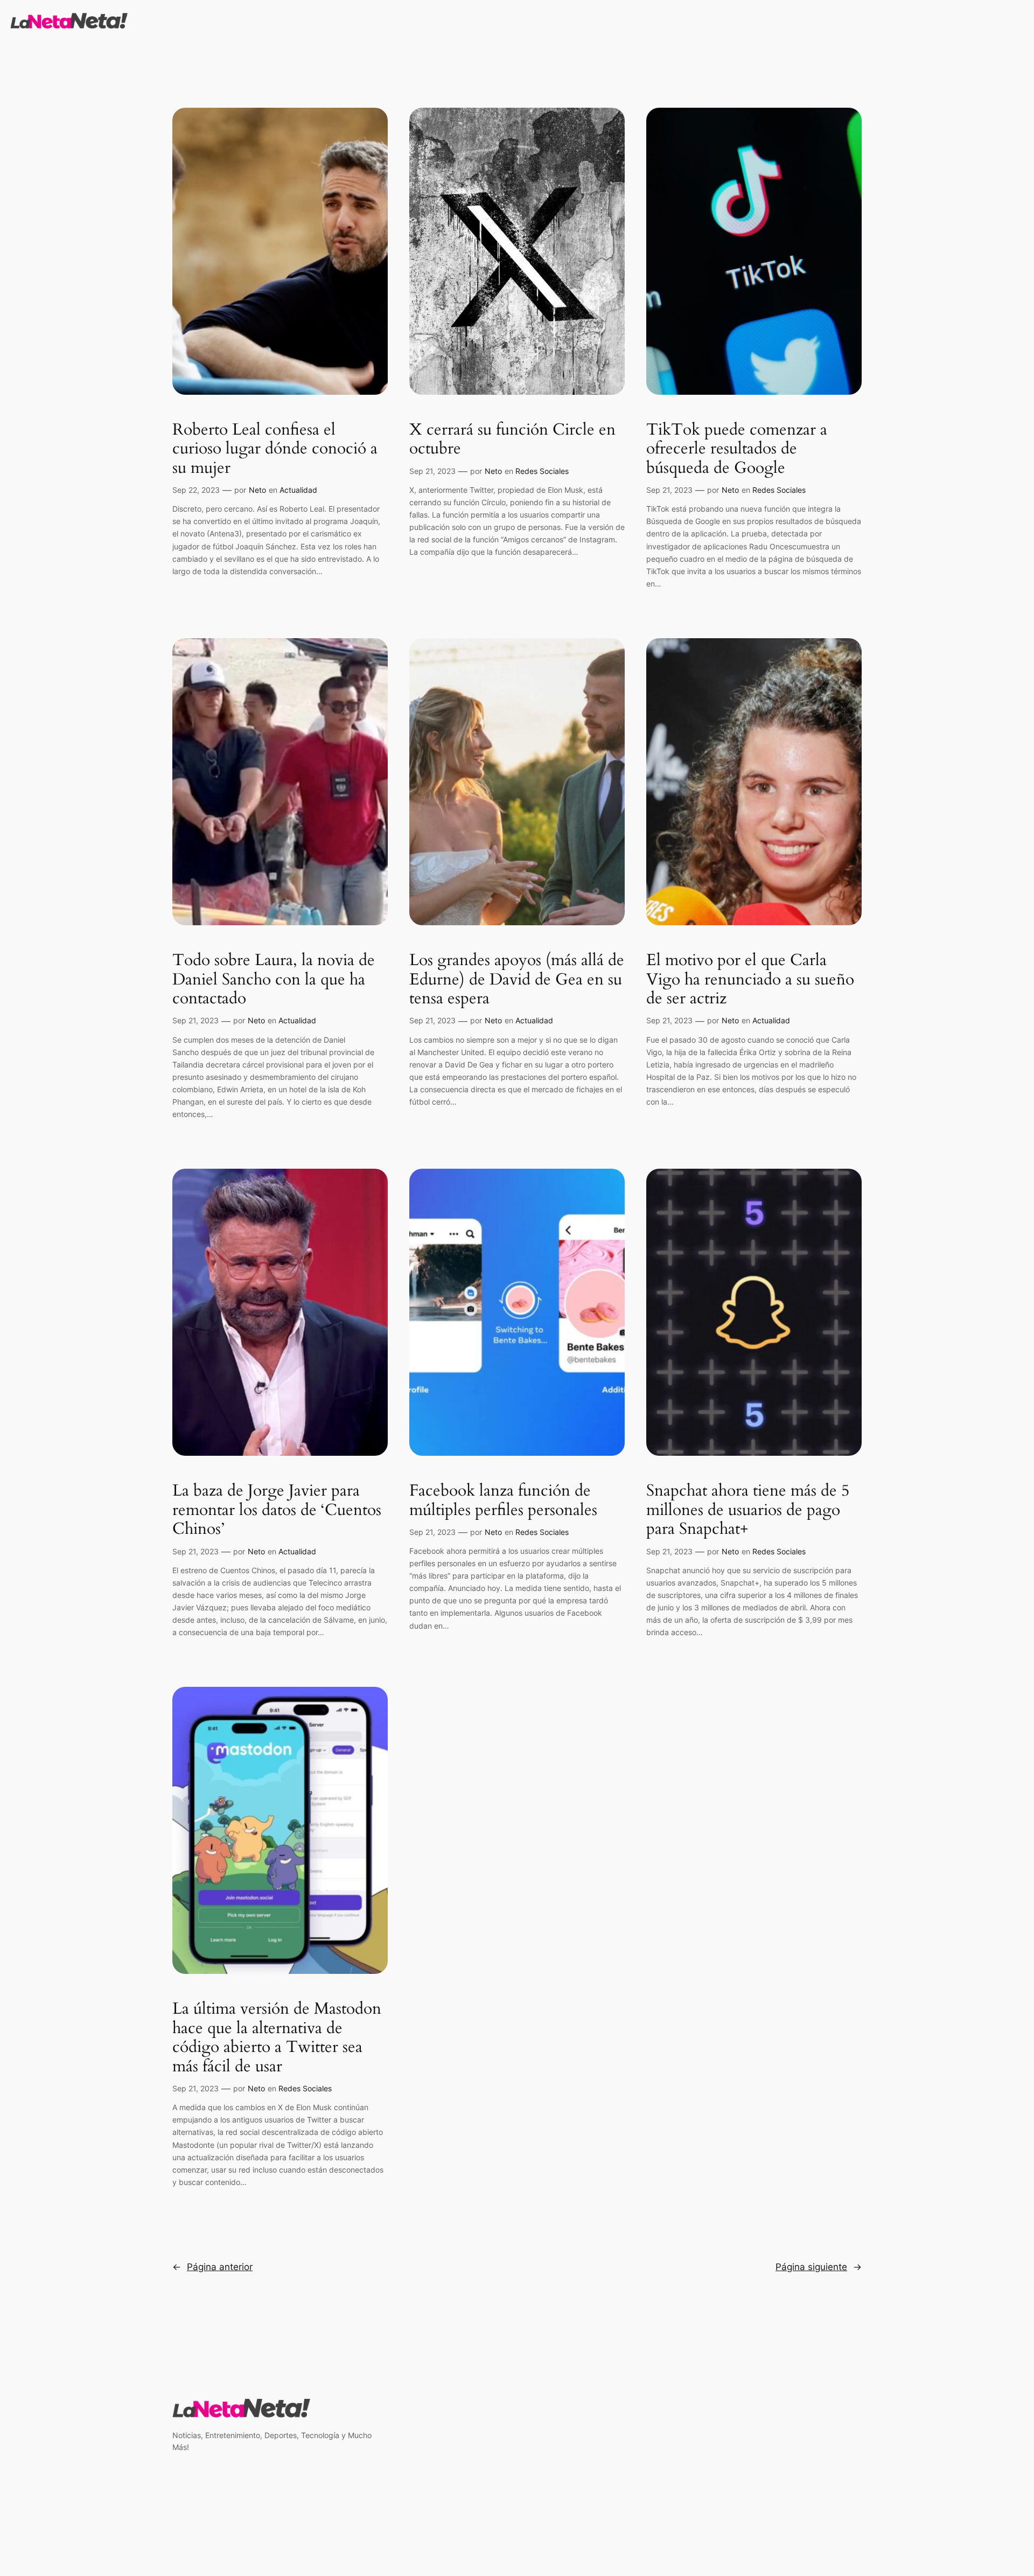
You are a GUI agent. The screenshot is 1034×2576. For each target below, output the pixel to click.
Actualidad (298, 490)
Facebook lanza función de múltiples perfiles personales (503, 1501)
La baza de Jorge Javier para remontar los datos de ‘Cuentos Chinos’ (277, 1510)
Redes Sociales (542, 471)
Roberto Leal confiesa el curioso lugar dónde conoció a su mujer (275, 449)
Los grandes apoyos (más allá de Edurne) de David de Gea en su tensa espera (517, 980)
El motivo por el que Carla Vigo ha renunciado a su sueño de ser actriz (750, 980)
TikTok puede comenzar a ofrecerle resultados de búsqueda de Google (737, 449)
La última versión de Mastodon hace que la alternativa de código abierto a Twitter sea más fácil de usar (277, 2038)
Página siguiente (819, 2267)
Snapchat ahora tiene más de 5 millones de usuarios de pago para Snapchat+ (748, 1510)
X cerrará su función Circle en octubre (512, 440)
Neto (257, 490)
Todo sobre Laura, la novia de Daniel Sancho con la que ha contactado (274, 980)
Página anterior (212, 2267)
